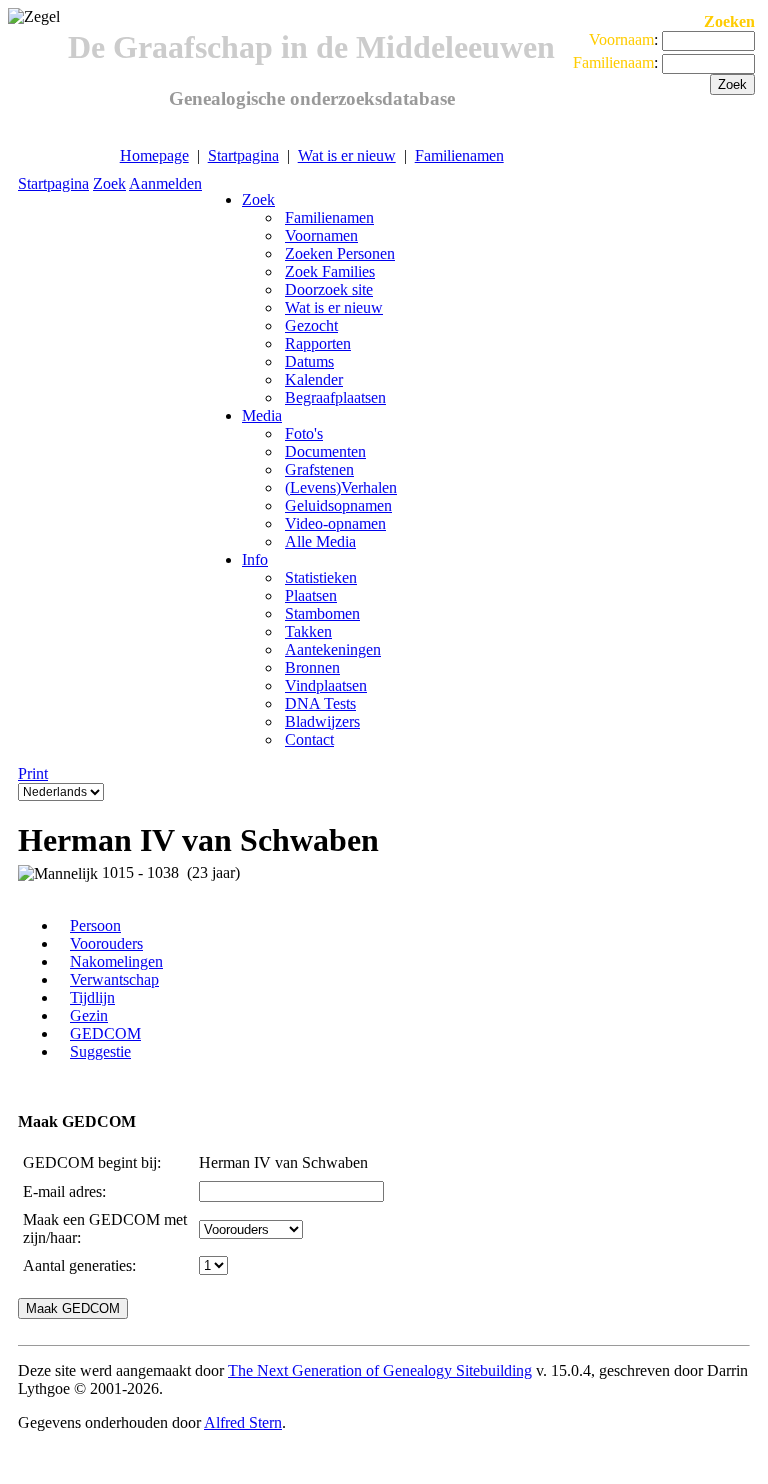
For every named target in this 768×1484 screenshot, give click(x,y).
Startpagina (243, 155)
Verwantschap (114, 979)
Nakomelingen (116, 961)
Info (255, 559)
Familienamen (459, 155)
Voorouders (106, 943)
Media (262, 415)
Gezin (89, 1015)
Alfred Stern (243, 1422)
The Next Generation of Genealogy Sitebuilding (380, 1370)
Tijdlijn (92, 997)
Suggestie (100, 1051)
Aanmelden (165, 183)
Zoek (109, 183)
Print (33, 773)
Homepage (154, 155)
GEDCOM (105, 1033)
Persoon (95, 925)
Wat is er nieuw (347, 155)
